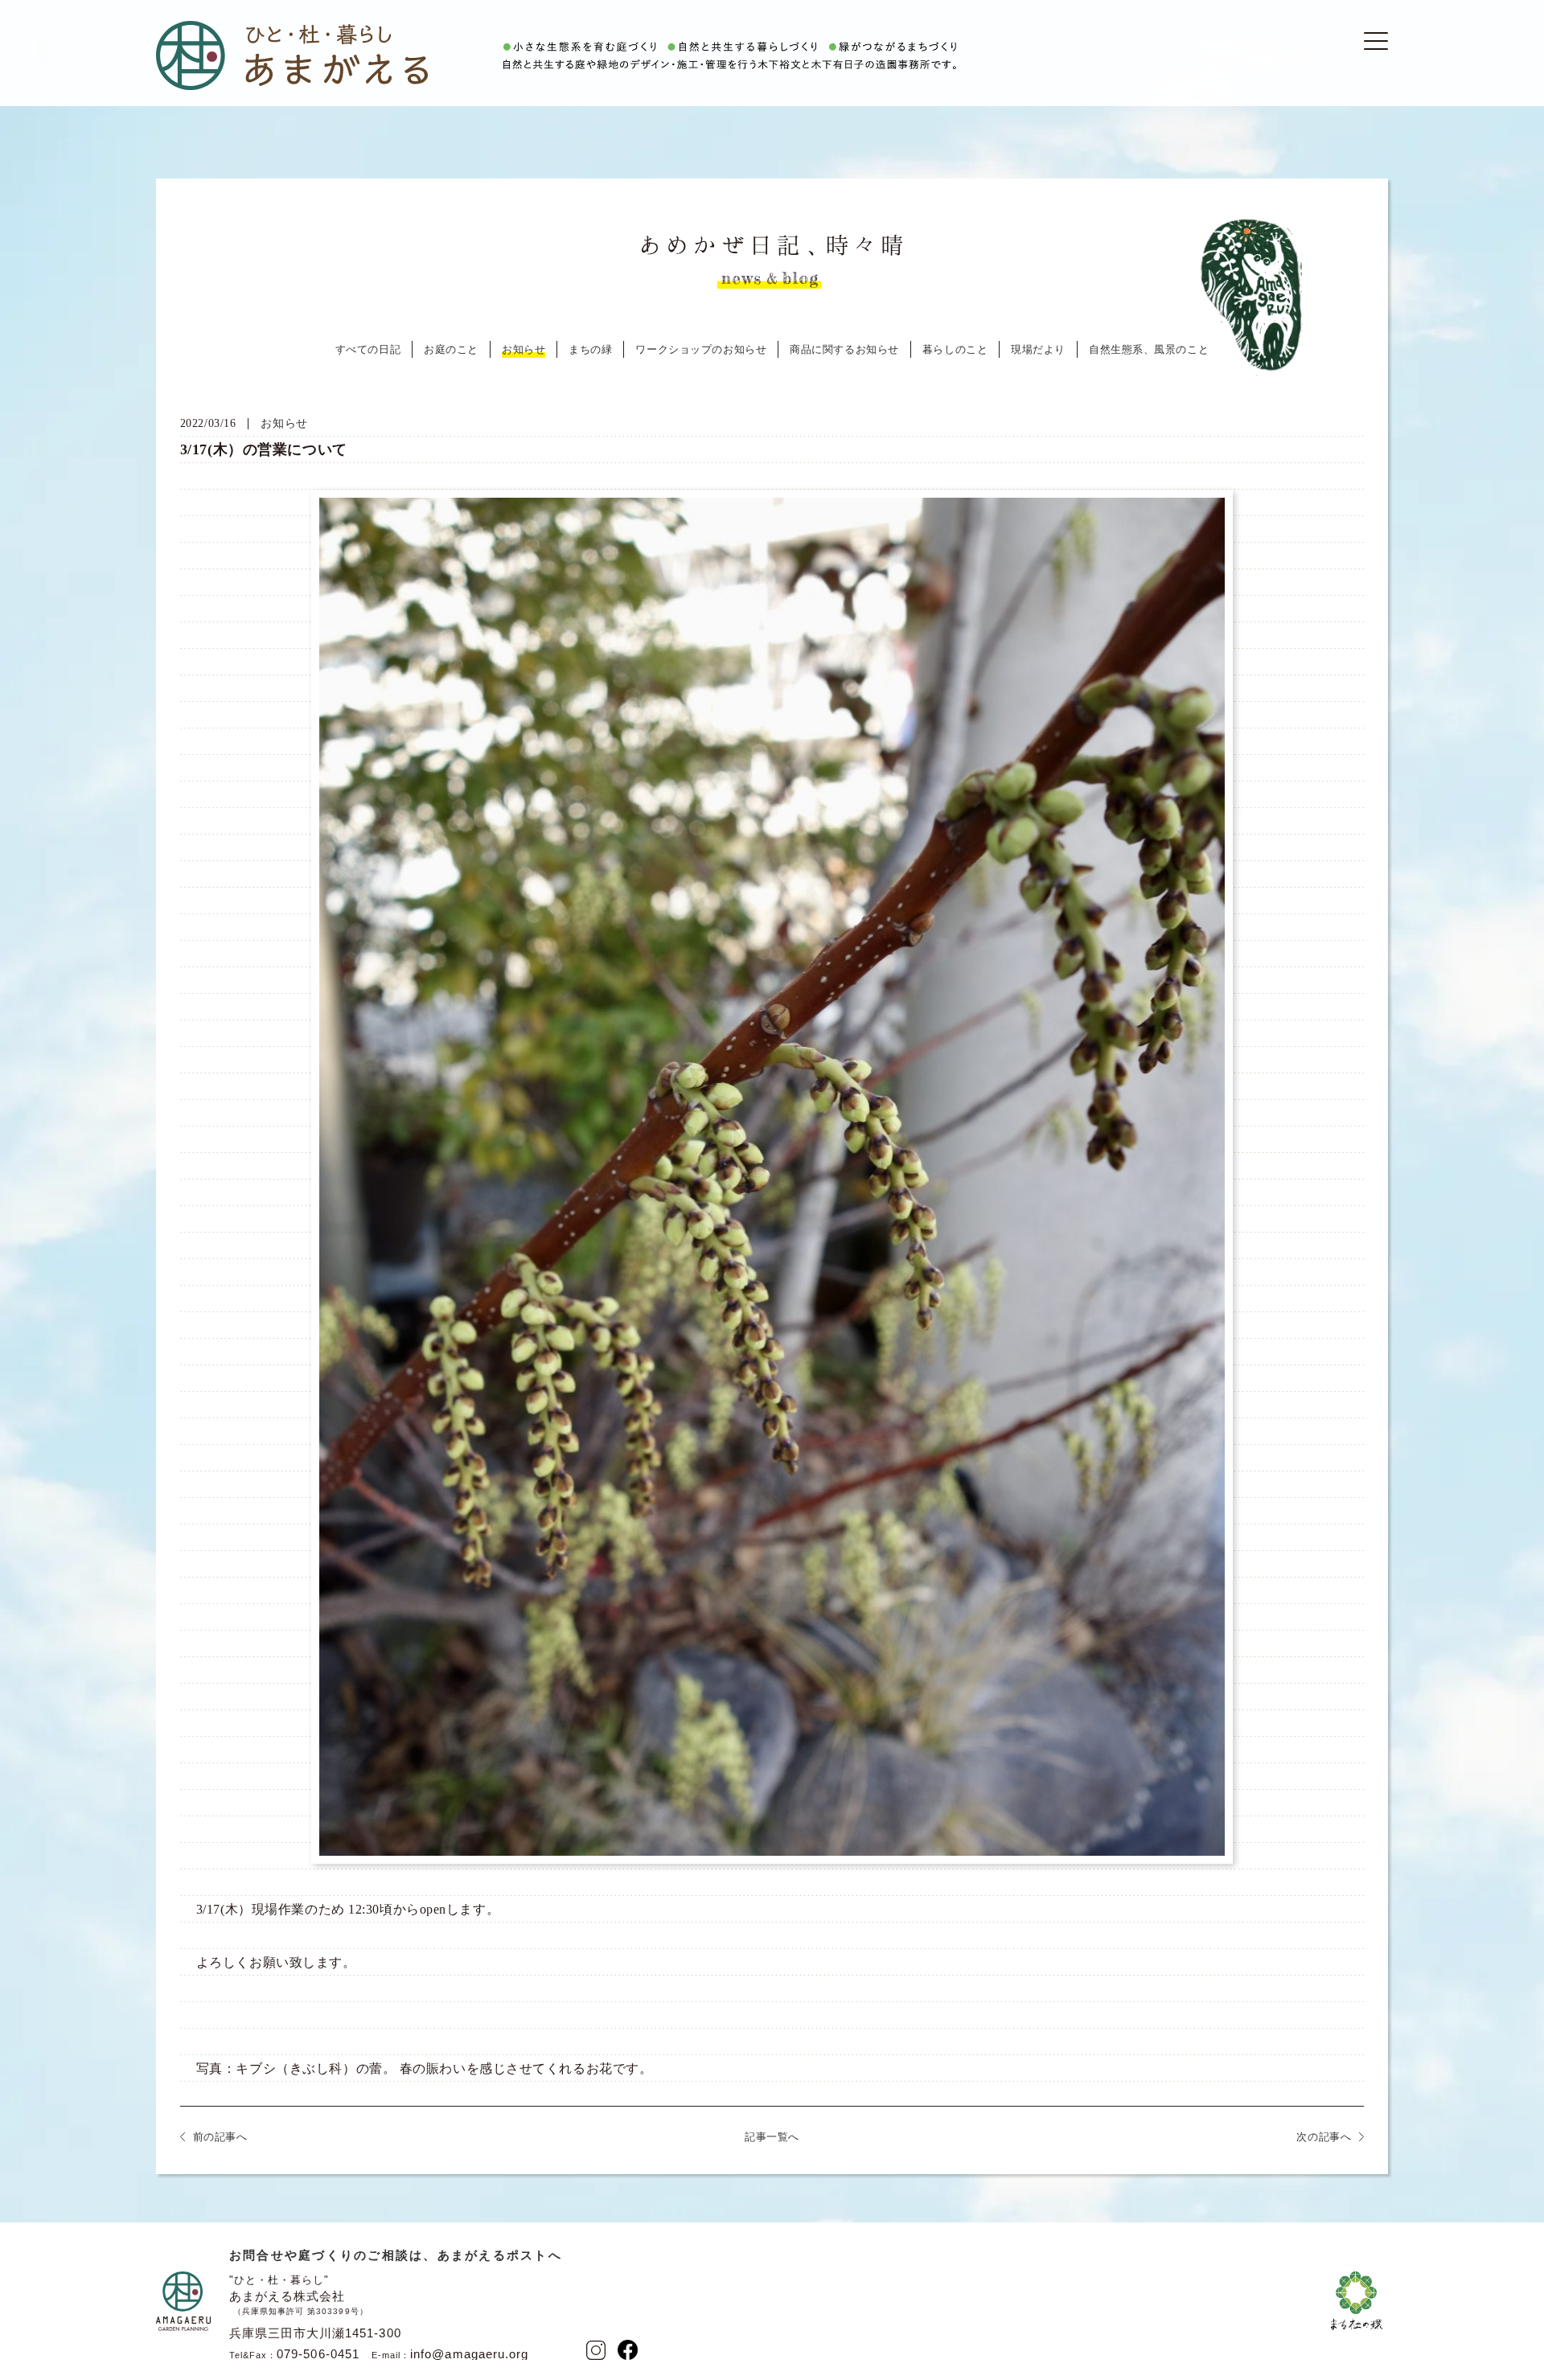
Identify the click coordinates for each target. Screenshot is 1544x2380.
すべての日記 (368, 349)
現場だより (1038, 349)
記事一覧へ (772, 2137)
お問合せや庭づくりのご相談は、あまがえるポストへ (396, 2255)
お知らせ (524, 349)
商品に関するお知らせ (844, 349)
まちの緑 (590, 349)
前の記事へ (220, 2137)
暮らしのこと (955, 349)
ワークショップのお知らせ (701, 349)
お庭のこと (451, 349)
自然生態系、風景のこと (1149, 349)
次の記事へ (1324, 2137)
